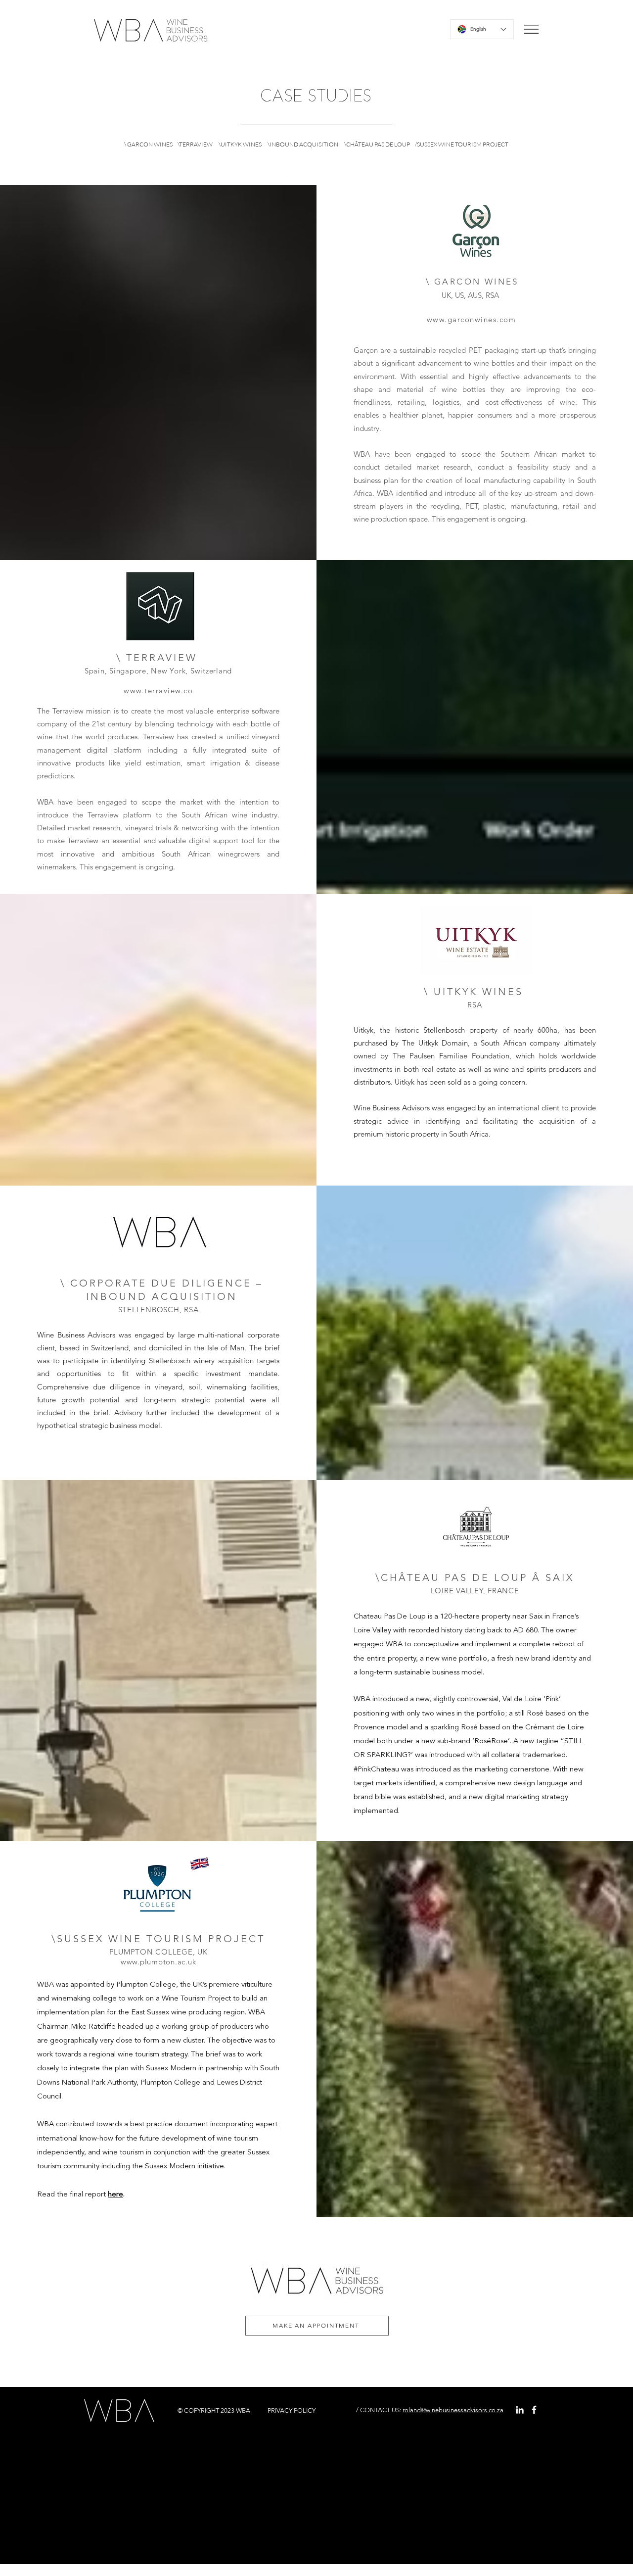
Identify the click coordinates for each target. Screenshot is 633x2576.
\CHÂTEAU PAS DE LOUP (377, 144)
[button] (531, 29)
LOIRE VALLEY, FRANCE (475, 1591)
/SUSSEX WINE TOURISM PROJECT (462, 144)
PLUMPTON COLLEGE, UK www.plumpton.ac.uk (158, 1957)
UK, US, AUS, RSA (470, 295)
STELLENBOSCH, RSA (158, 1310)
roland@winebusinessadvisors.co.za (453, 2410)
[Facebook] (534, 2410)
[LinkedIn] (520, 2410)
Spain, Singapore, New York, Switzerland (158, 671)
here (115, 2195)
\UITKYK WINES (239, 144)
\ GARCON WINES (149, 144)
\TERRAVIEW (196, 144)
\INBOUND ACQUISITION (303, 144)
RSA (475, 1005)
